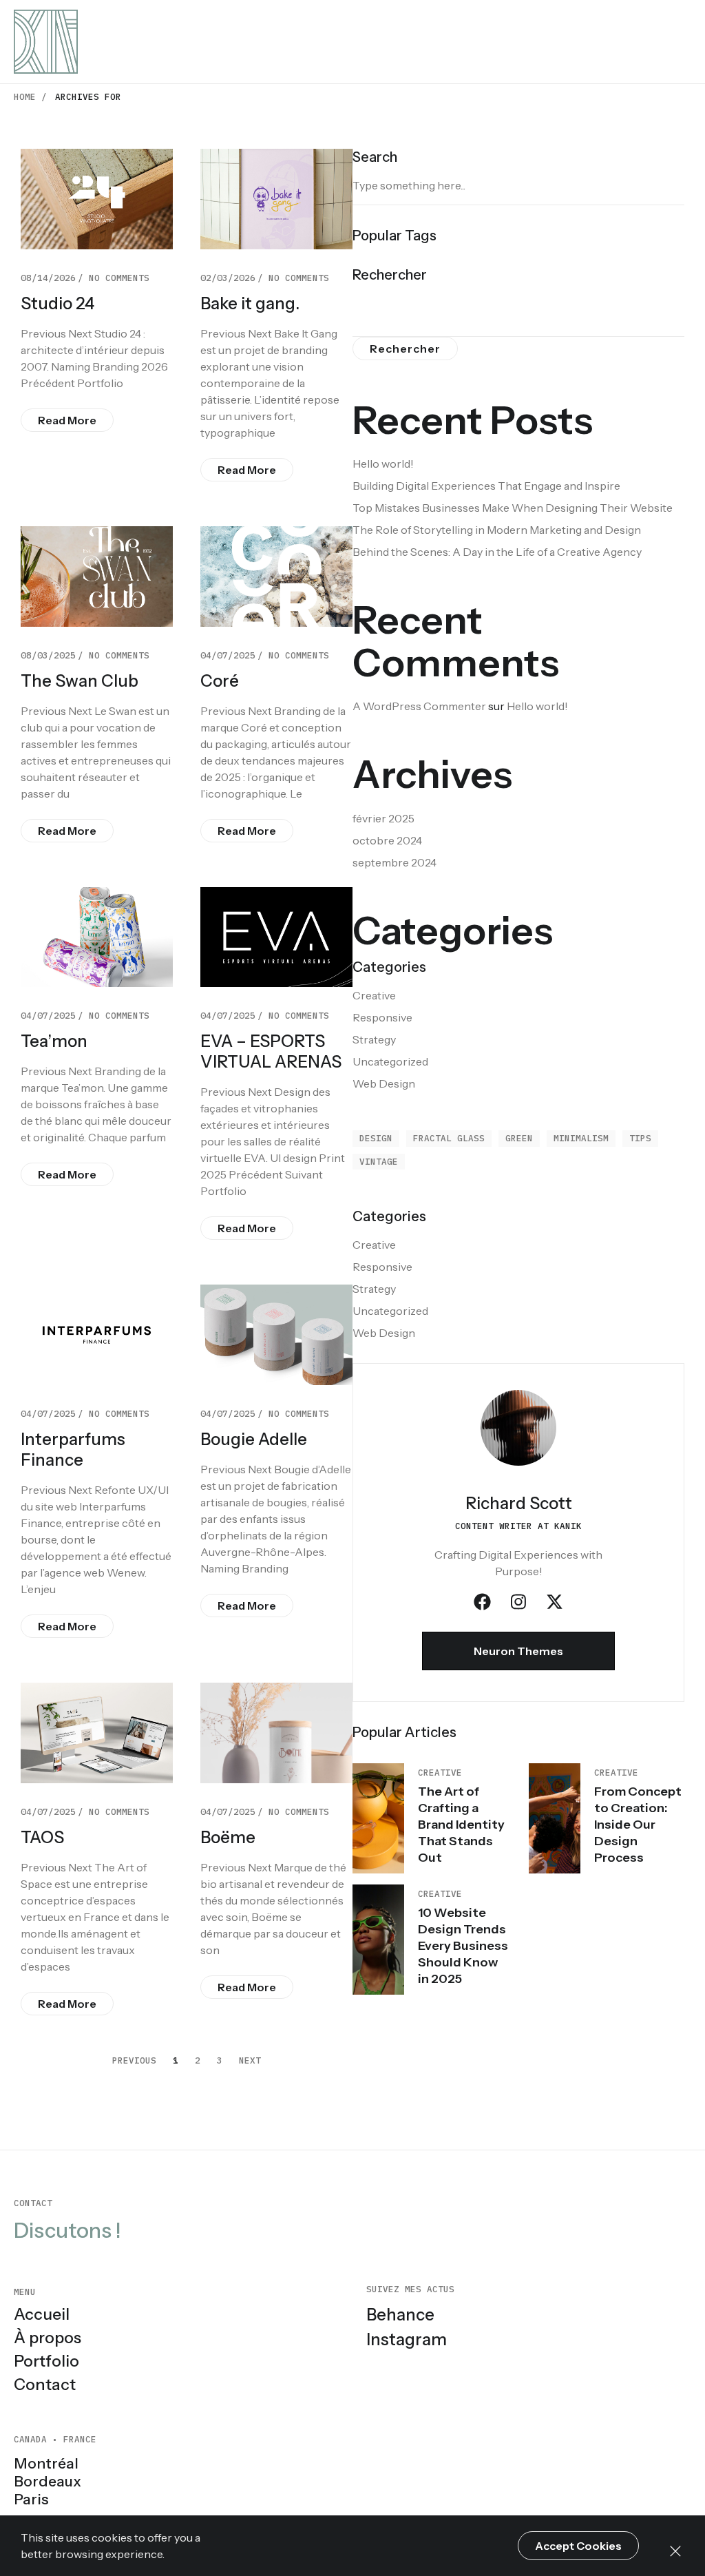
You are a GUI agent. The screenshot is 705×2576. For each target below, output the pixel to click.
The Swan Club (80, 681)
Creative (374, 995)
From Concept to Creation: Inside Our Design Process (638, 1825)
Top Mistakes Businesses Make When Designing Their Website (513, 508)
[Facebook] (482, 1602)
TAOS (42, 1837)
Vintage (379, 1161)
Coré (220, 681)
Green (519, 1138)
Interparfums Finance (73, 1450)
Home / (30, 96)
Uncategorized (390, 1061)
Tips (640, 1138)
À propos (48, 2338)
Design (376, 1138)
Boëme (228, 1837)
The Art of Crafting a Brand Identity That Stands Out (461, 1825)
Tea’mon (54, 1041)
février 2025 (383, 818)
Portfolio (46, 2361)
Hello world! (383, 464)
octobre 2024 (387, 840)
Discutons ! (67, 2231)
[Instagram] (518, 1602)
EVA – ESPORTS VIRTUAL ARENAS (271, 1051)
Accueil (42, 2314)
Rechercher (390, 275)
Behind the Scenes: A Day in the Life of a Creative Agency (497, 552)
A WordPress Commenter (419, 706)
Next (250, 2060)
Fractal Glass (449, 1138)
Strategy (374, 1039)
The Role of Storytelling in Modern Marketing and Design (497, 530)
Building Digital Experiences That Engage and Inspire (486, 486)
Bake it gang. (250, 303)
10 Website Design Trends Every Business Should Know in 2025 (463, 1946)
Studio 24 (57, 303)
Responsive (382, 1017)
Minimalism (581, 1138)
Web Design (384, 1083)
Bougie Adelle (254, 1439)
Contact (45, 2385)
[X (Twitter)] (555, 1602)
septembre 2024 (394, 862)
